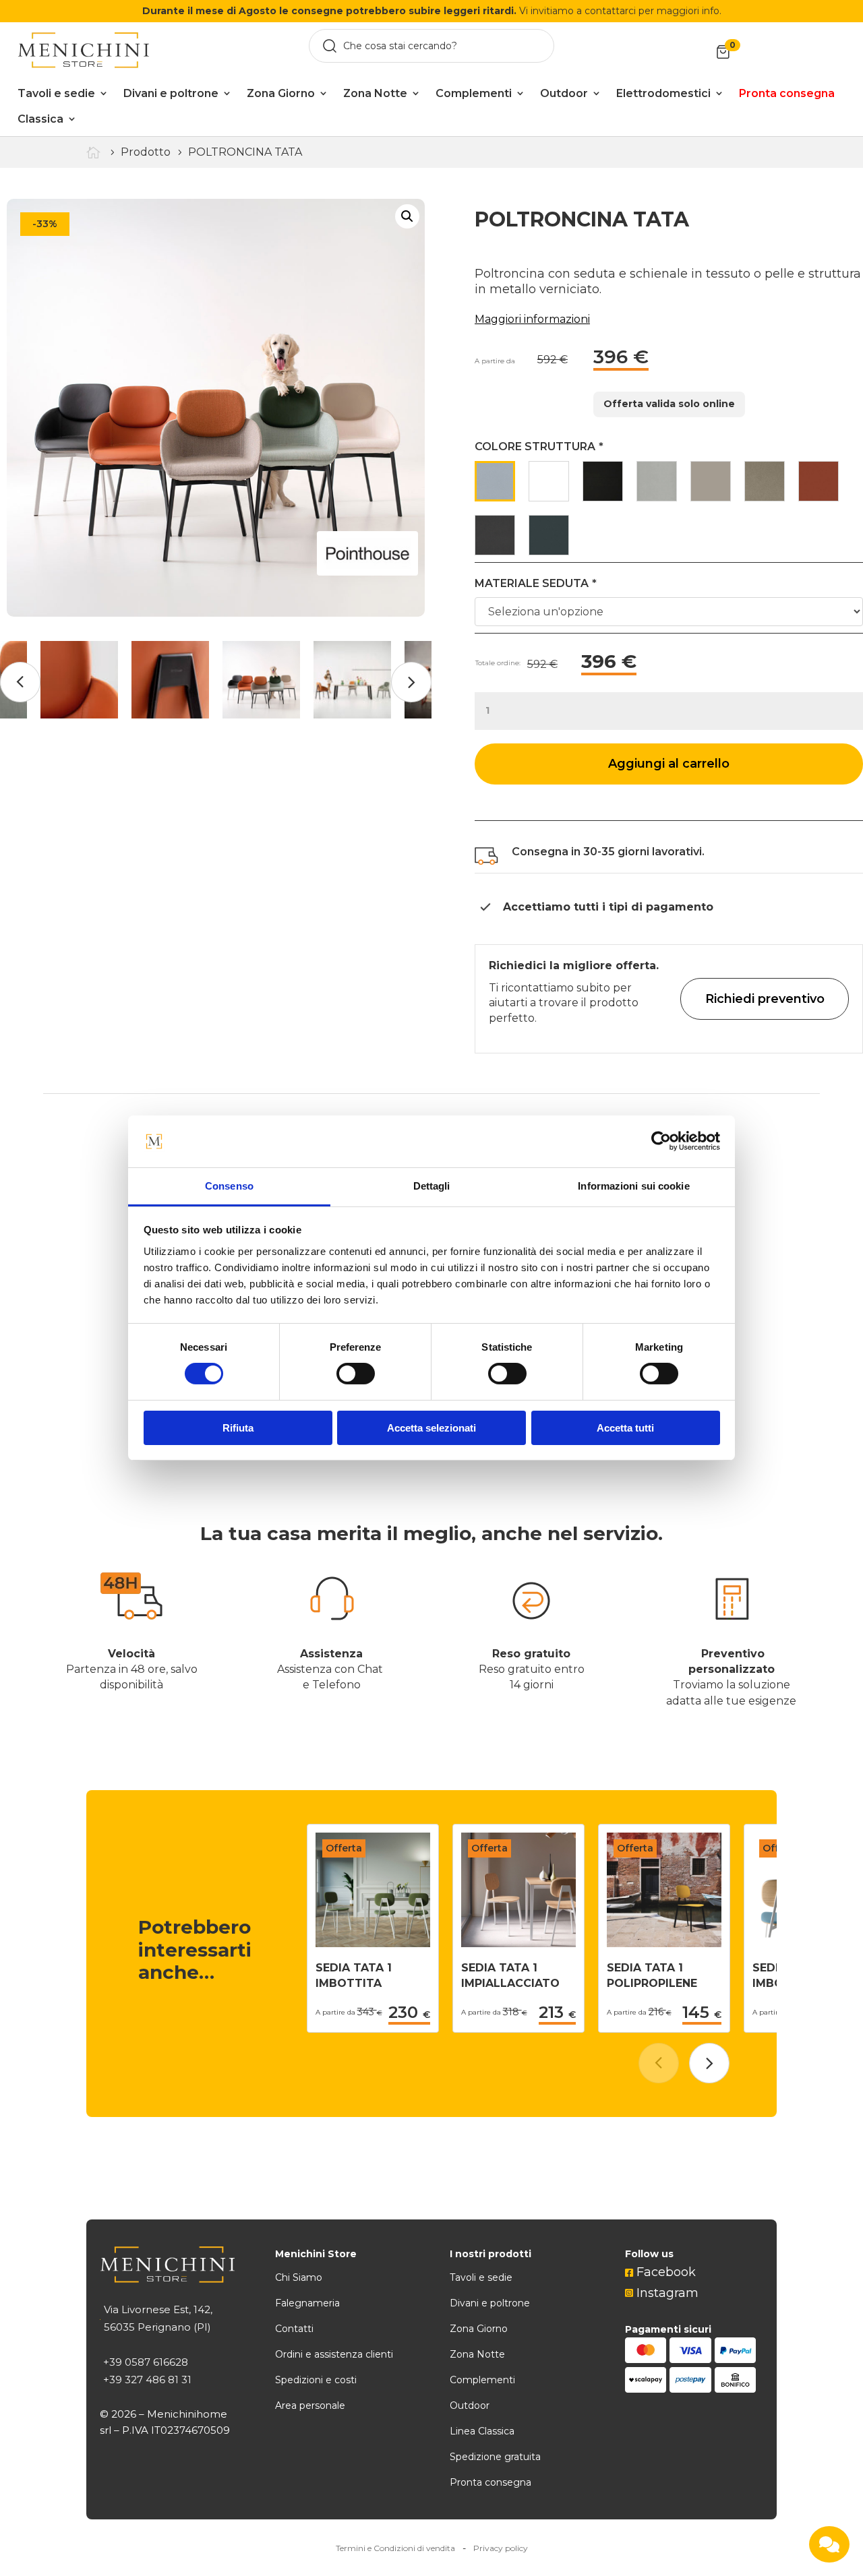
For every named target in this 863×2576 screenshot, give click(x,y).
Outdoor (564, 93)
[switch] (356, 1374)
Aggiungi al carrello (669, 764)
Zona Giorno (281, 93)
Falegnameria (307, 2303)
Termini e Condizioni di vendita (395, 2548)
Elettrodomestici (663, 93)
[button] (709, 2063)
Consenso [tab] (229, 1186)
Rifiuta (238, 1428)
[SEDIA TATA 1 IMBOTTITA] (373, 1943)
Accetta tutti (625, 1428)
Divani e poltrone (171, 93)
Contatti (294, 2329)
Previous (20, 682)
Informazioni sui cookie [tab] (633, 1186)
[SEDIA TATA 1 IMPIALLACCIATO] (518, 1943)
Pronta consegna (490, 2482)
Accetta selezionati (431, 1428)
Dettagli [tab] (432, 1186)
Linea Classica (482, 2431)
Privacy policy (501, 2548)
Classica (40, 119)
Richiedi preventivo (765, 999)
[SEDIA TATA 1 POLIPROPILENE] (664, 1943)
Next (411, 682)
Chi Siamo (299, 2277)
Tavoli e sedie (56, 93)
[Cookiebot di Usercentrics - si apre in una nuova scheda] (661, 1141)
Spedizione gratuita (495, 2457)
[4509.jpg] (216, 408)
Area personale (310, 2405)
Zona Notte (375, 93)
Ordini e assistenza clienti (334, 2354)
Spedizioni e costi (316, 2380)
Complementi (474, 93)
